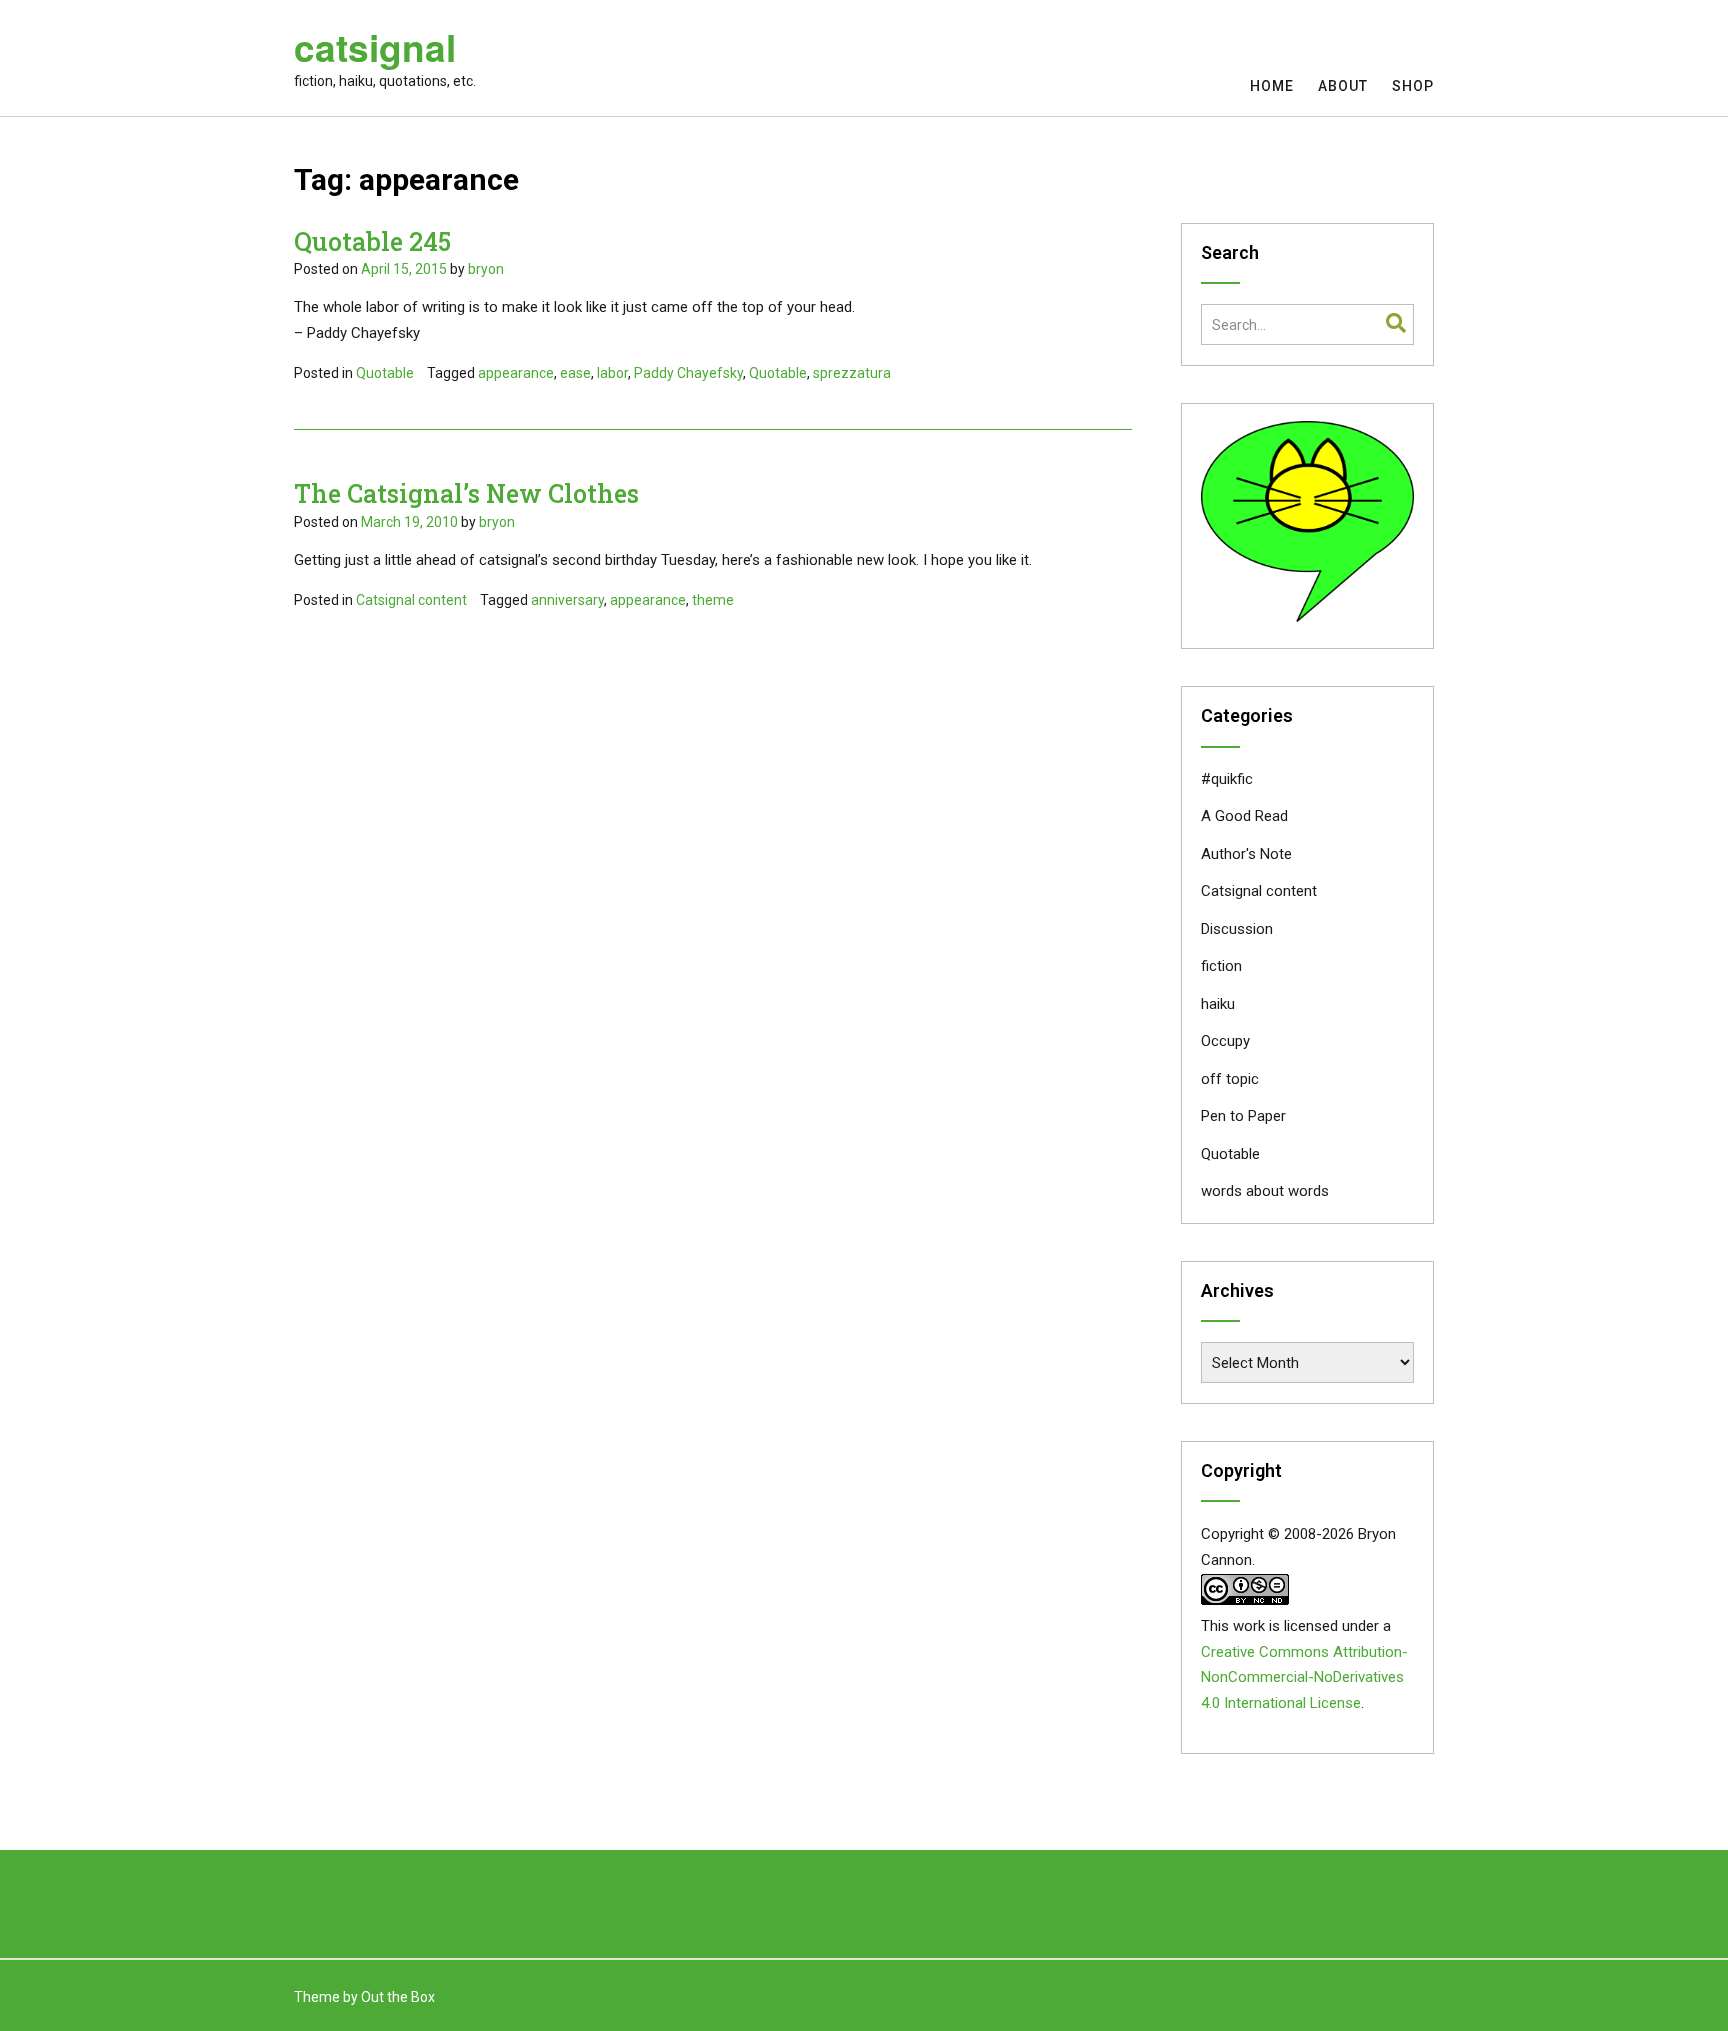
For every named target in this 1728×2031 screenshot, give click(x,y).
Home (1272, 86)
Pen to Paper (1243, 1116)
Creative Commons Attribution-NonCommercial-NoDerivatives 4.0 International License (1304, 1678)
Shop (1413, 86)
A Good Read (1244, 816)
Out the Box (398, 1997)
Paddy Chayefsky (688, 373)
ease (575, 373)
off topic (1230, 1079)
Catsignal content (411, 600)
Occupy (1225, 1041)
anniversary (567, 600)
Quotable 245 (372, 241)
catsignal (375, 47)
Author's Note (1246, 854)
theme (713, 600)
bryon (486, 269)
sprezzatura (852, 373)
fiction (1221, 966)
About (1343, 86)
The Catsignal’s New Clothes (466, 493)
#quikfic (1227, 779)
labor (612, 373)
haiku (1218, 1004)
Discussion (1237, 929)
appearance (516, 373)
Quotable (385, 373)
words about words (1265, 1191)
